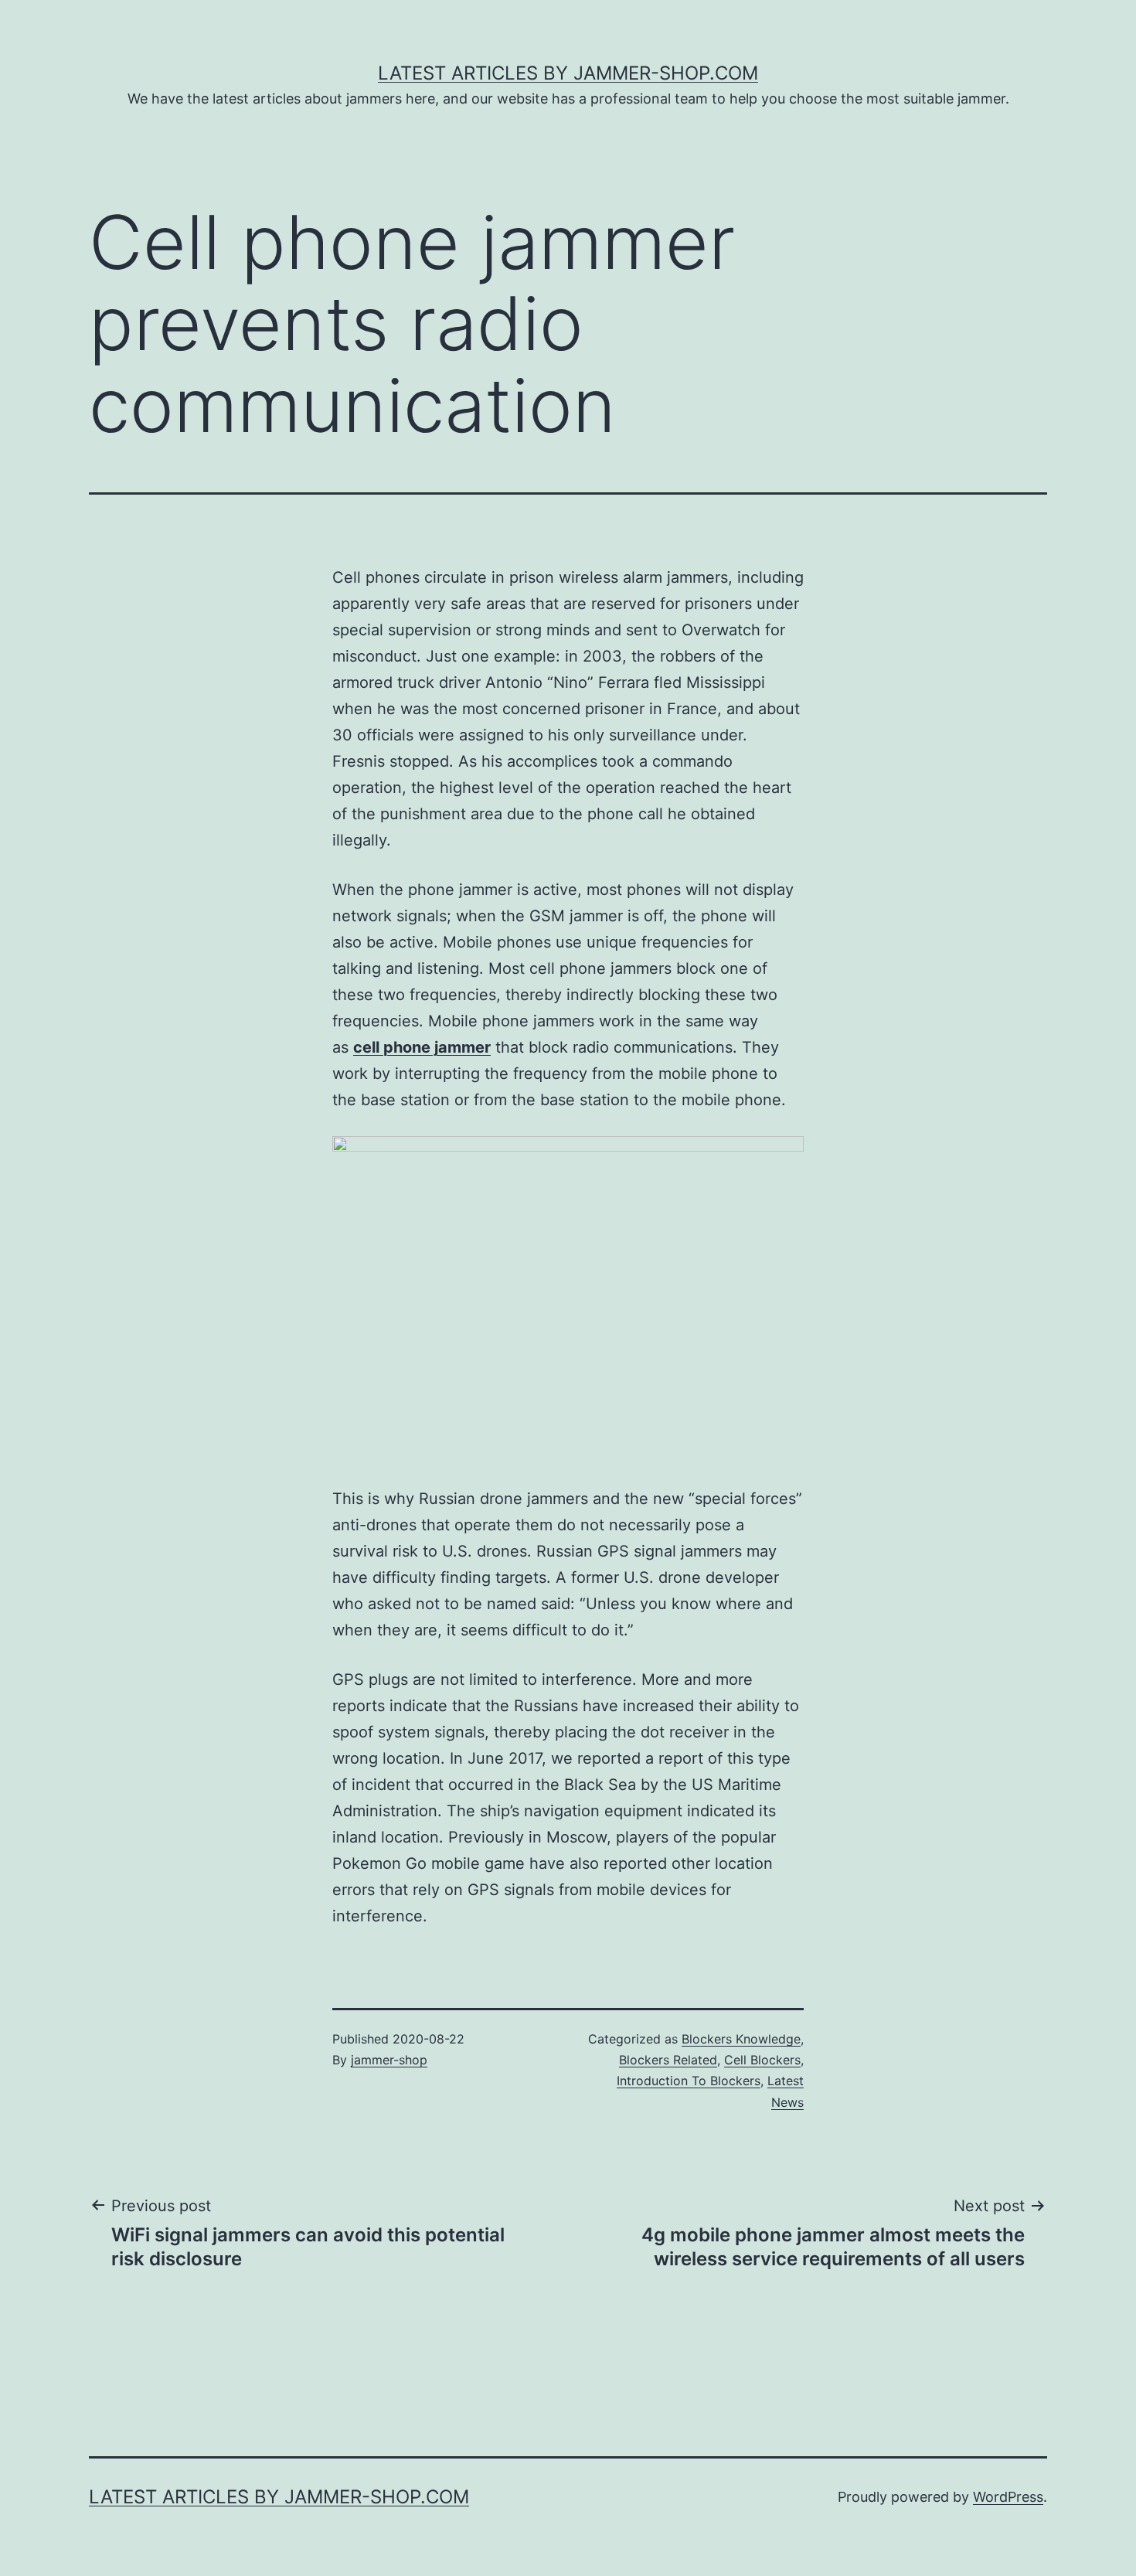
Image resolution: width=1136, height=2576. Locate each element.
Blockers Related (668, 2060)
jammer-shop (389, 2060)
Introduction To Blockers (689, 2081)
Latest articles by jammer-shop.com (568, 73)
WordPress (1008, 2497)
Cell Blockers (762, 2060)
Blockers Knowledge (741, 2039)
